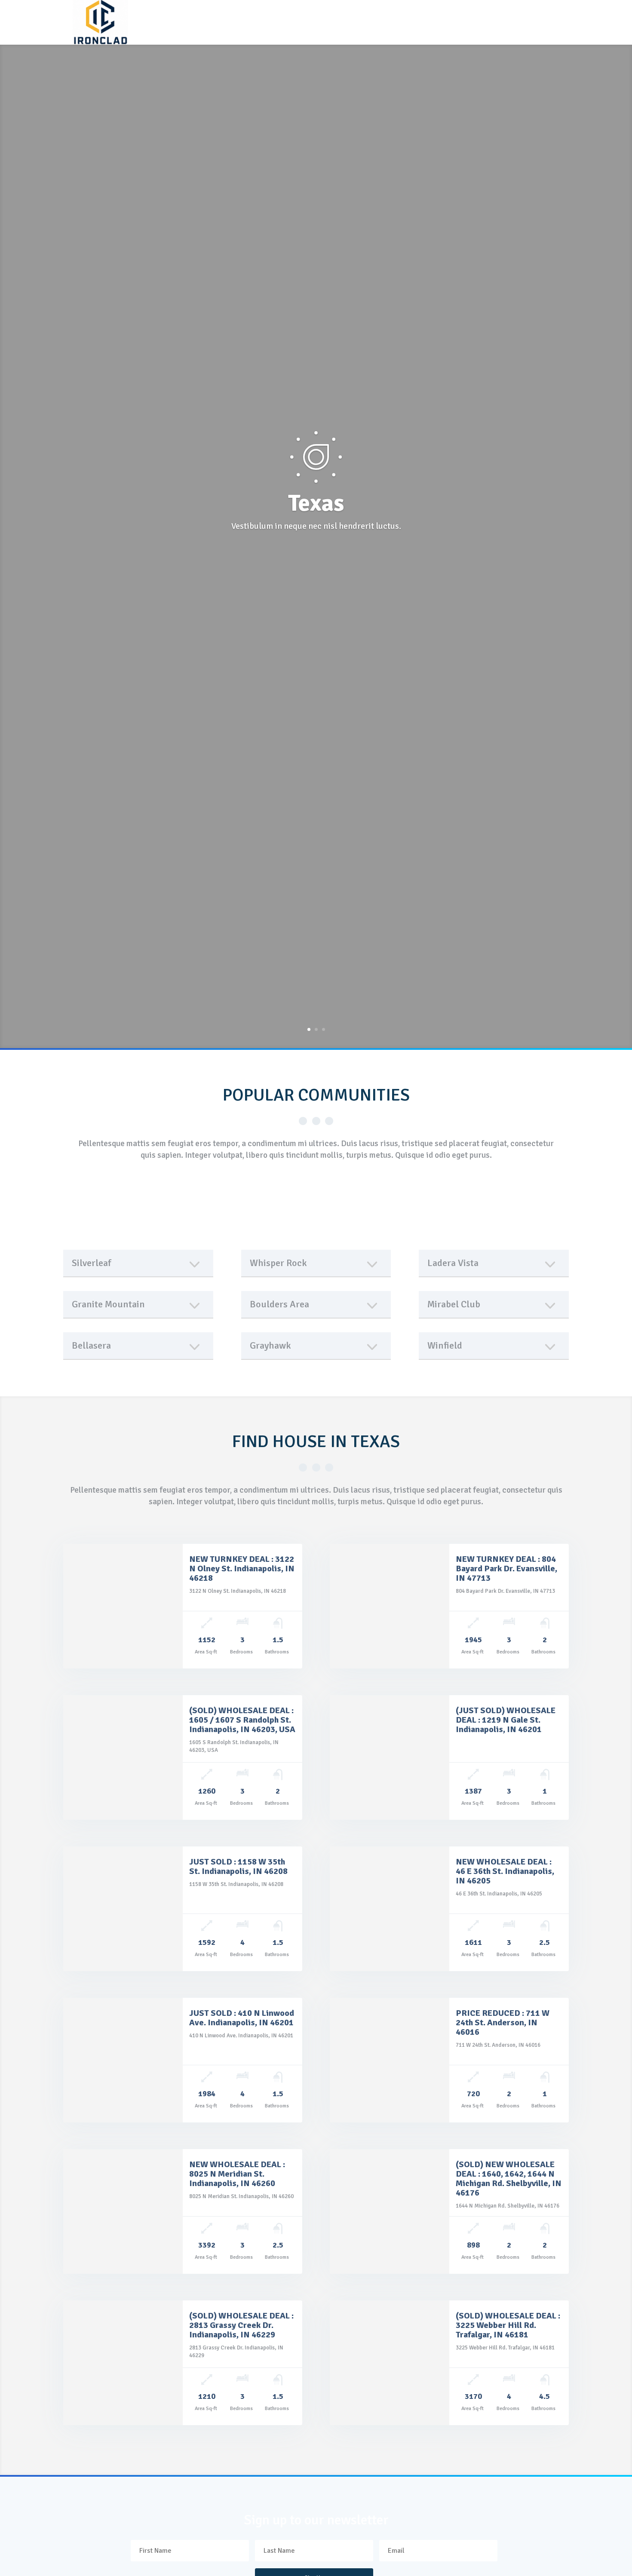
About (139, 17)
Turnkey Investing (199, 17)
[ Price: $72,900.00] (390, 2060)
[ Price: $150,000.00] (390, 1909)
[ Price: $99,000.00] (123, 1757)
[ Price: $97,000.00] (123, 2363)
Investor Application (163, 32)
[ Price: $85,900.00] (123, 1606)
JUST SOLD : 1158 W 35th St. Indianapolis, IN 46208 (238, 1866)
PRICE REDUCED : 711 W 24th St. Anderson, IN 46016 (503, 2022)
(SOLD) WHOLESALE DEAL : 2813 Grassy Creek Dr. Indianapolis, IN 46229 (241, 2325)
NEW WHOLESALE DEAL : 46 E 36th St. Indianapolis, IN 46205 (505, 1871)
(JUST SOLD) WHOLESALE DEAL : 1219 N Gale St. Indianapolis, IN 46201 (506, 1720)
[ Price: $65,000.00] (390, 1757)
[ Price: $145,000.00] (390, 1606)
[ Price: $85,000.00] (123, 1909)
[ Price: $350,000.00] (390, 2363)
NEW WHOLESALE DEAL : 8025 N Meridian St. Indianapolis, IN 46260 (237, 2174)
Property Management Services (394, 17)
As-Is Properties (492, 17)
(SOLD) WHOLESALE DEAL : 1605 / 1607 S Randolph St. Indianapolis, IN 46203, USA (242, 1720)
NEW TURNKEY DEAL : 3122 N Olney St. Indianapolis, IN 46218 (242, 1569)
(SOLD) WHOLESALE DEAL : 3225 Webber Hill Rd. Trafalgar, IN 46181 (508, 2325)
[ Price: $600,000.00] (123, 2211)
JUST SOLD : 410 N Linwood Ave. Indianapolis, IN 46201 (242, 2018)
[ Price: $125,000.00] (123, 2060)
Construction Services (286, 17)
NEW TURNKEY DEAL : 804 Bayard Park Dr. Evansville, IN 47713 (506, 1569)
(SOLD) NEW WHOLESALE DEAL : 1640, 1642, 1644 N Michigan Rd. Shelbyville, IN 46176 (509, 2179)
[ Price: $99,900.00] (390, 2211)
